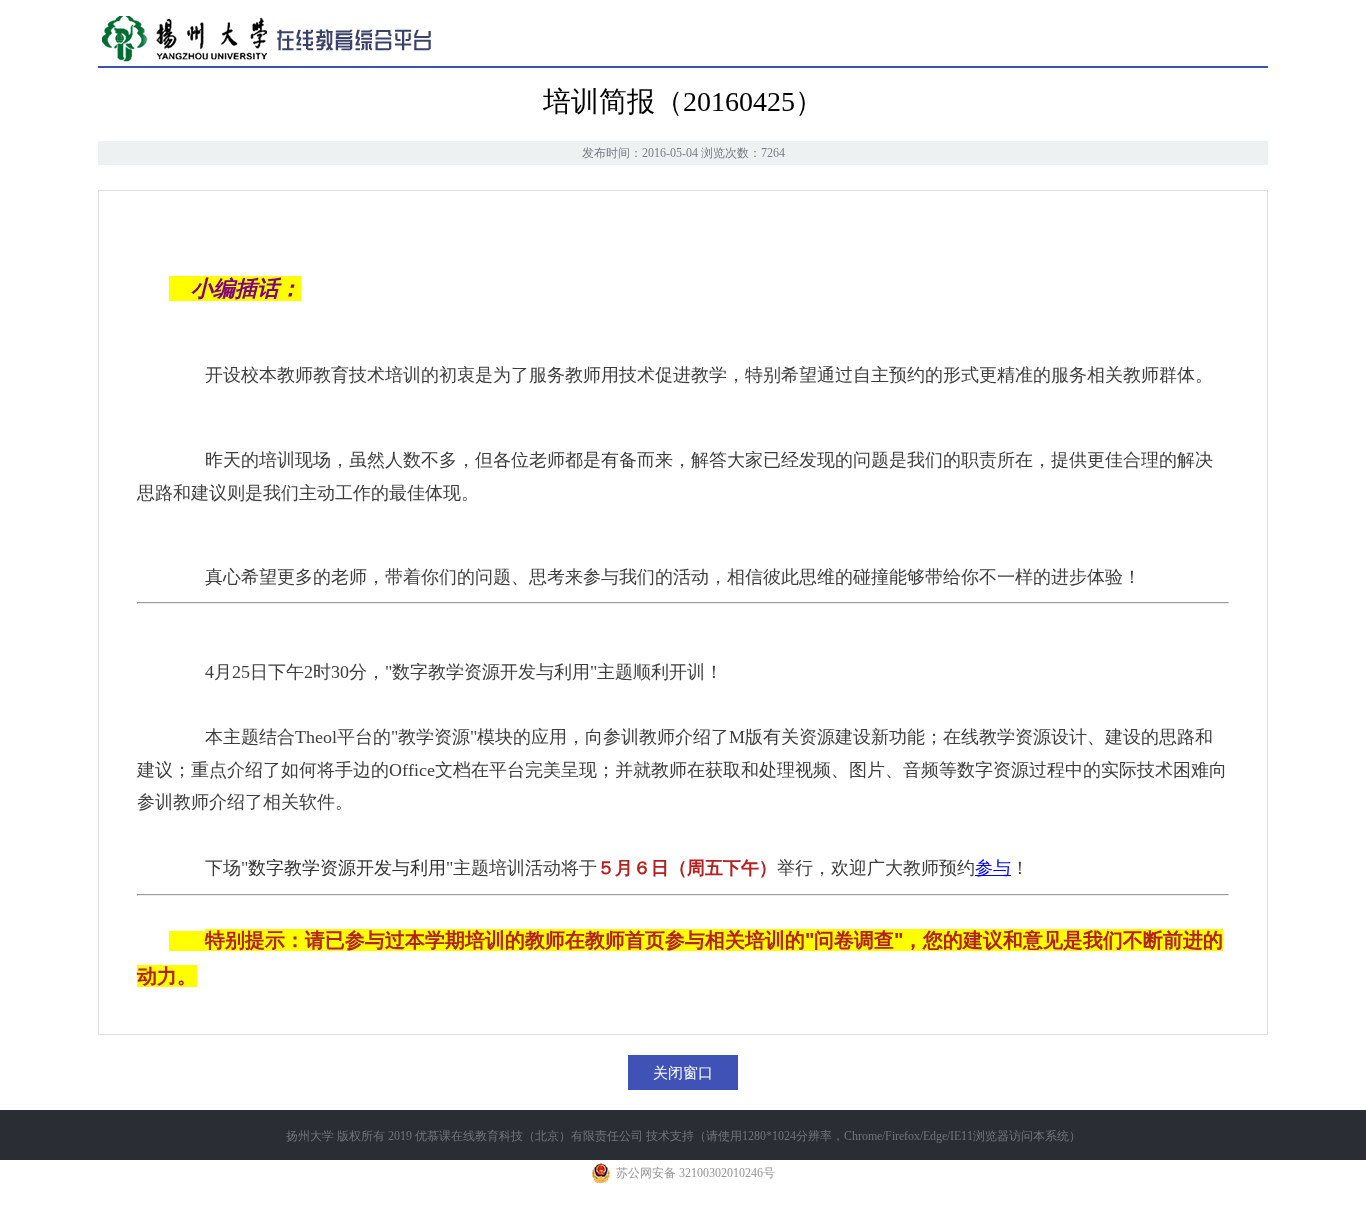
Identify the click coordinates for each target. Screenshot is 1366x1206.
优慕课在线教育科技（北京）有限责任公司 (529, 1136)
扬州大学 (310, 1136)
